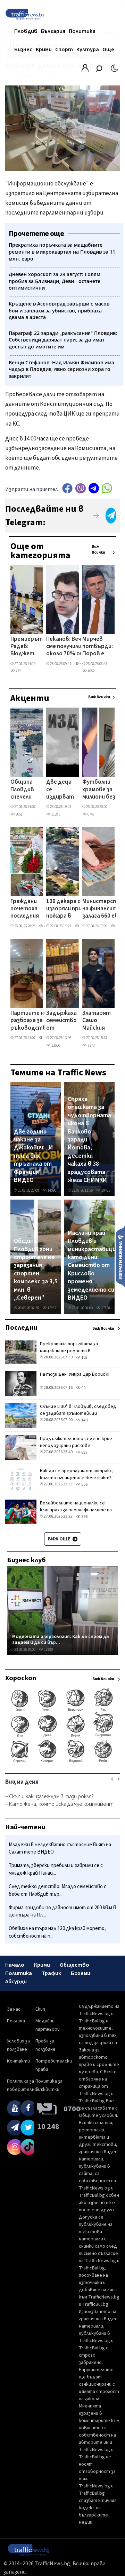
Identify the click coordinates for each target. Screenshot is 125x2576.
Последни (21, 1328)
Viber (81, 488)
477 (18, 671)
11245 (55, 814)
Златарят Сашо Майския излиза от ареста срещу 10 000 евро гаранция (97, 1021)
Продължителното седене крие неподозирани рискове (76, 1442)
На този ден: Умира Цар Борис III (75, 1374)
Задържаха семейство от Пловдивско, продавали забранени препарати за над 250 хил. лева (64, 1021)
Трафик (51, 1973)
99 (83, 1388)
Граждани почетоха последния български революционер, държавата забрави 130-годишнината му (32, 909)
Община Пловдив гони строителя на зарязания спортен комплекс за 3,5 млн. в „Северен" (36, 1269)
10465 (105, 1190)
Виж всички (98, 549)
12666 (55, 1045)
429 (82, 664)
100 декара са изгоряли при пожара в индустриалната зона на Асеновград (70, 909)
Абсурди (16, 1982)
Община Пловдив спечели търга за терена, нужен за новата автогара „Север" (24, 790)
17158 (105, 1308)
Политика (82, 31)
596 (84, 1517)
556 (84, 1485)
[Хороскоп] (62, 1762)
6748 (91, 814)
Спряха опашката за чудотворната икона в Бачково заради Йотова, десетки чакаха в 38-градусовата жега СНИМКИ (89, 1140)
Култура (88, 49)
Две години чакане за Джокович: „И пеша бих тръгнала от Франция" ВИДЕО (34, 1156)
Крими (44, 49)
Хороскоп (21, 1678)
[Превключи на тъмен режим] (114, 68)
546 (118, 926)
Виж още (60, 1539)
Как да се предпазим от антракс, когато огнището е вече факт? (77, 1474)
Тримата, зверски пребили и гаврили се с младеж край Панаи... (56, 1869)
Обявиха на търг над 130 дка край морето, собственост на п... (57, 1932)
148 (84, 1420)
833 (84, 1452)
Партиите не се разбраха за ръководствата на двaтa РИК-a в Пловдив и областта (34, 1021)
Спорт (64, 49)
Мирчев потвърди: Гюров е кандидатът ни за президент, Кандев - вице (101, 647)
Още (108, 49)
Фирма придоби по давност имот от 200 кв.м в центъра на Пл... (62, 1911)
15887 (52, 1308)
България (53, 31)
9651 (19, 814)
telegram (94, 488)
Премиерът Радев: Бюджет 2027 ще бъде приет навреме (27, 647)
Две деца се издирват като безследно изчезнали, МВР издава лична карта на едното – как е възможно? (62, 790)
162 (84, 1358)
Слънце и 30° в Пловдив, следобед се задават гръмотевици (78, 1410)
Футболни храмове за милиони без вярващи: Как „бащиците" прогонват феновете (100, 790)
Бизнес (23, 49)
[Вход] (85, 70)
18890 (48, 1650)
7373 (91, 1045)
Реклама (16, 2021)
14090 (52, 1190)
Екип (40, 2009)
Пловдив (26, 31)
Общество (74, 1965)
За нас (14, 2009)
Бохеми (81, 1973)
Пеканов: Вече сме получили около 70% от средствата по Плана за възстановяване (70, 647)
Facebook (67, 488)
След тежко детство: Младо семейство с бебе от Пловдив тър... (57, 1890)
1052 (91, 671)
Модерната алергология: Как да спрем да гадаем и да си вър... (61, 1640)
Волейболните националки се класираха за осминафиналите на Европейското (76, 1510)
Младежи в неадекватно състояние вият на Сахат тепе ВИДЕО (60, 1849)
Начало (15, 1965)
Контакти (18, 2061)
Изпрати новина (120, 1257)
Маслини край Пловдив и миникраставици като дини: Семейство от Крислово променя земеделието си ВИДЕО (92, 1266)
